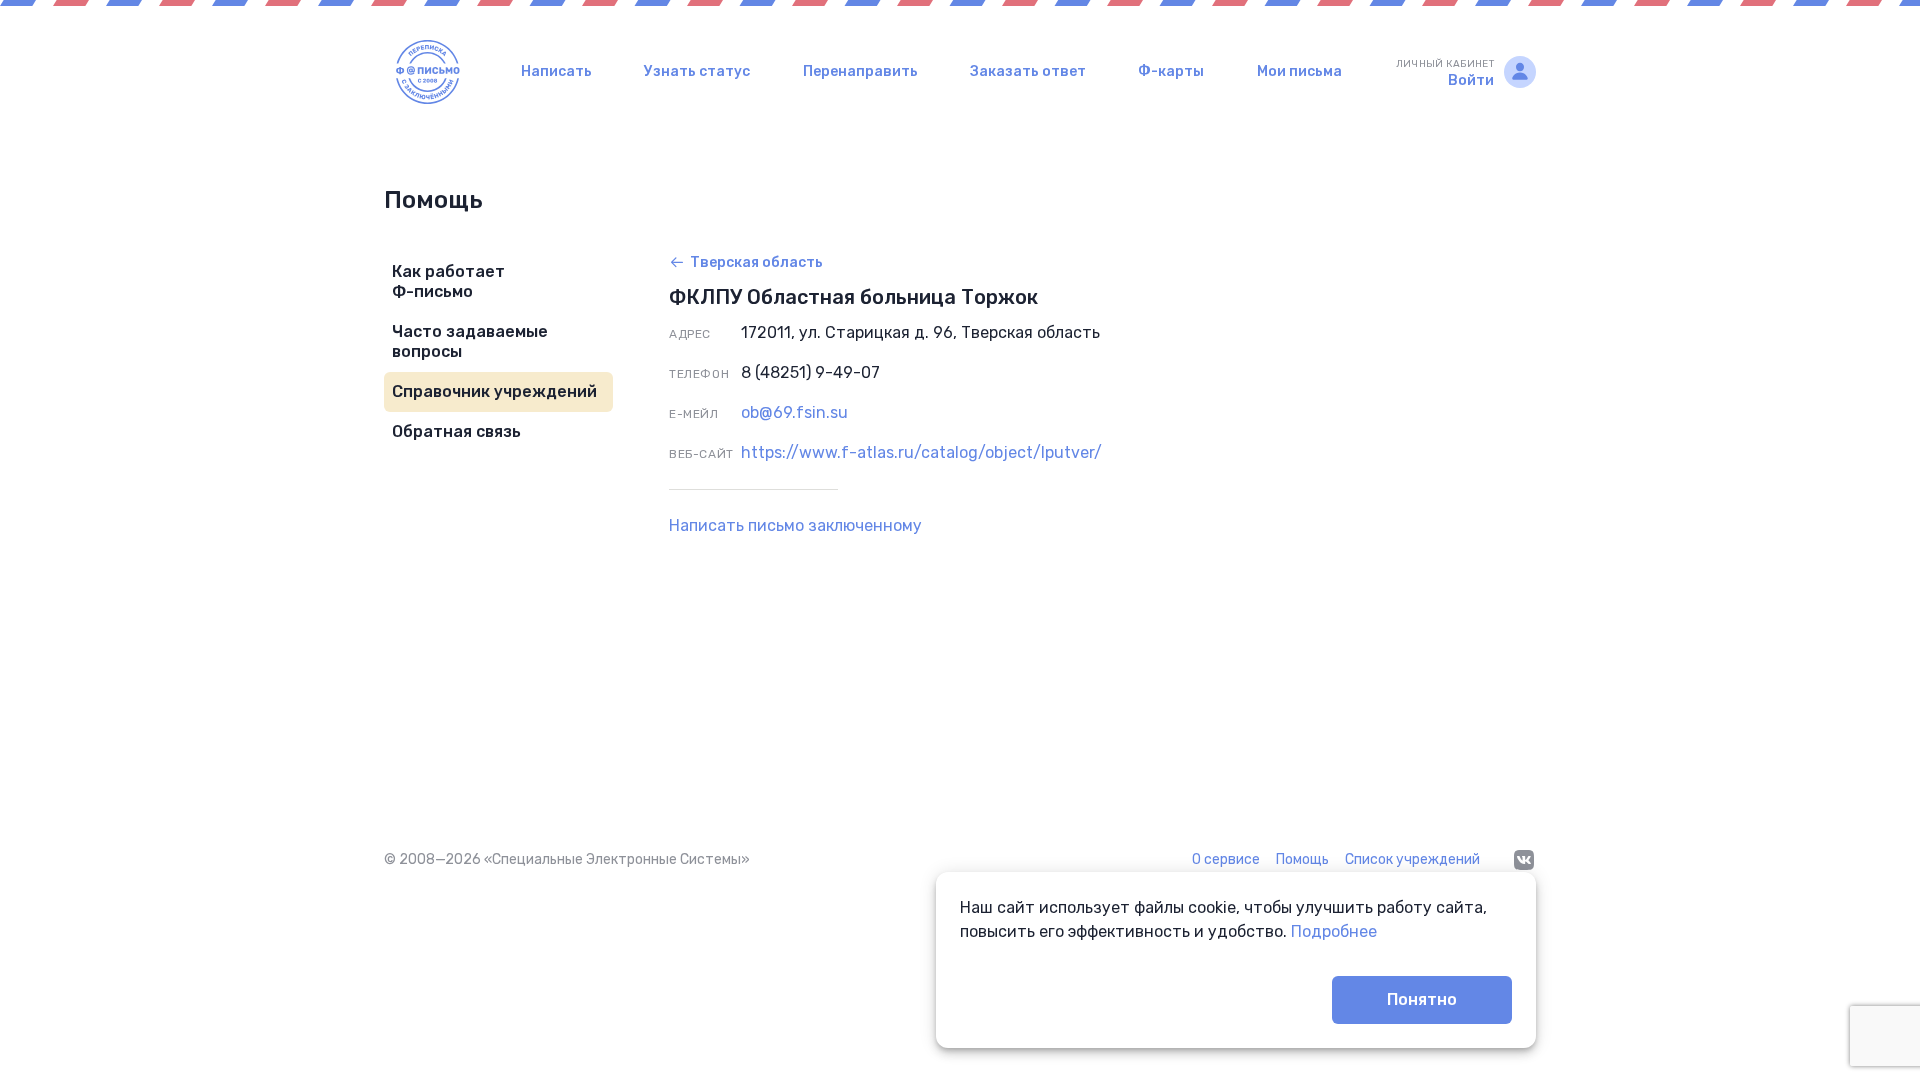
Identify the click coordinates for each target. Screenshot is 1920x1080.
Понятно (1422, 999)
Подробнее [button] (1334, 931)
